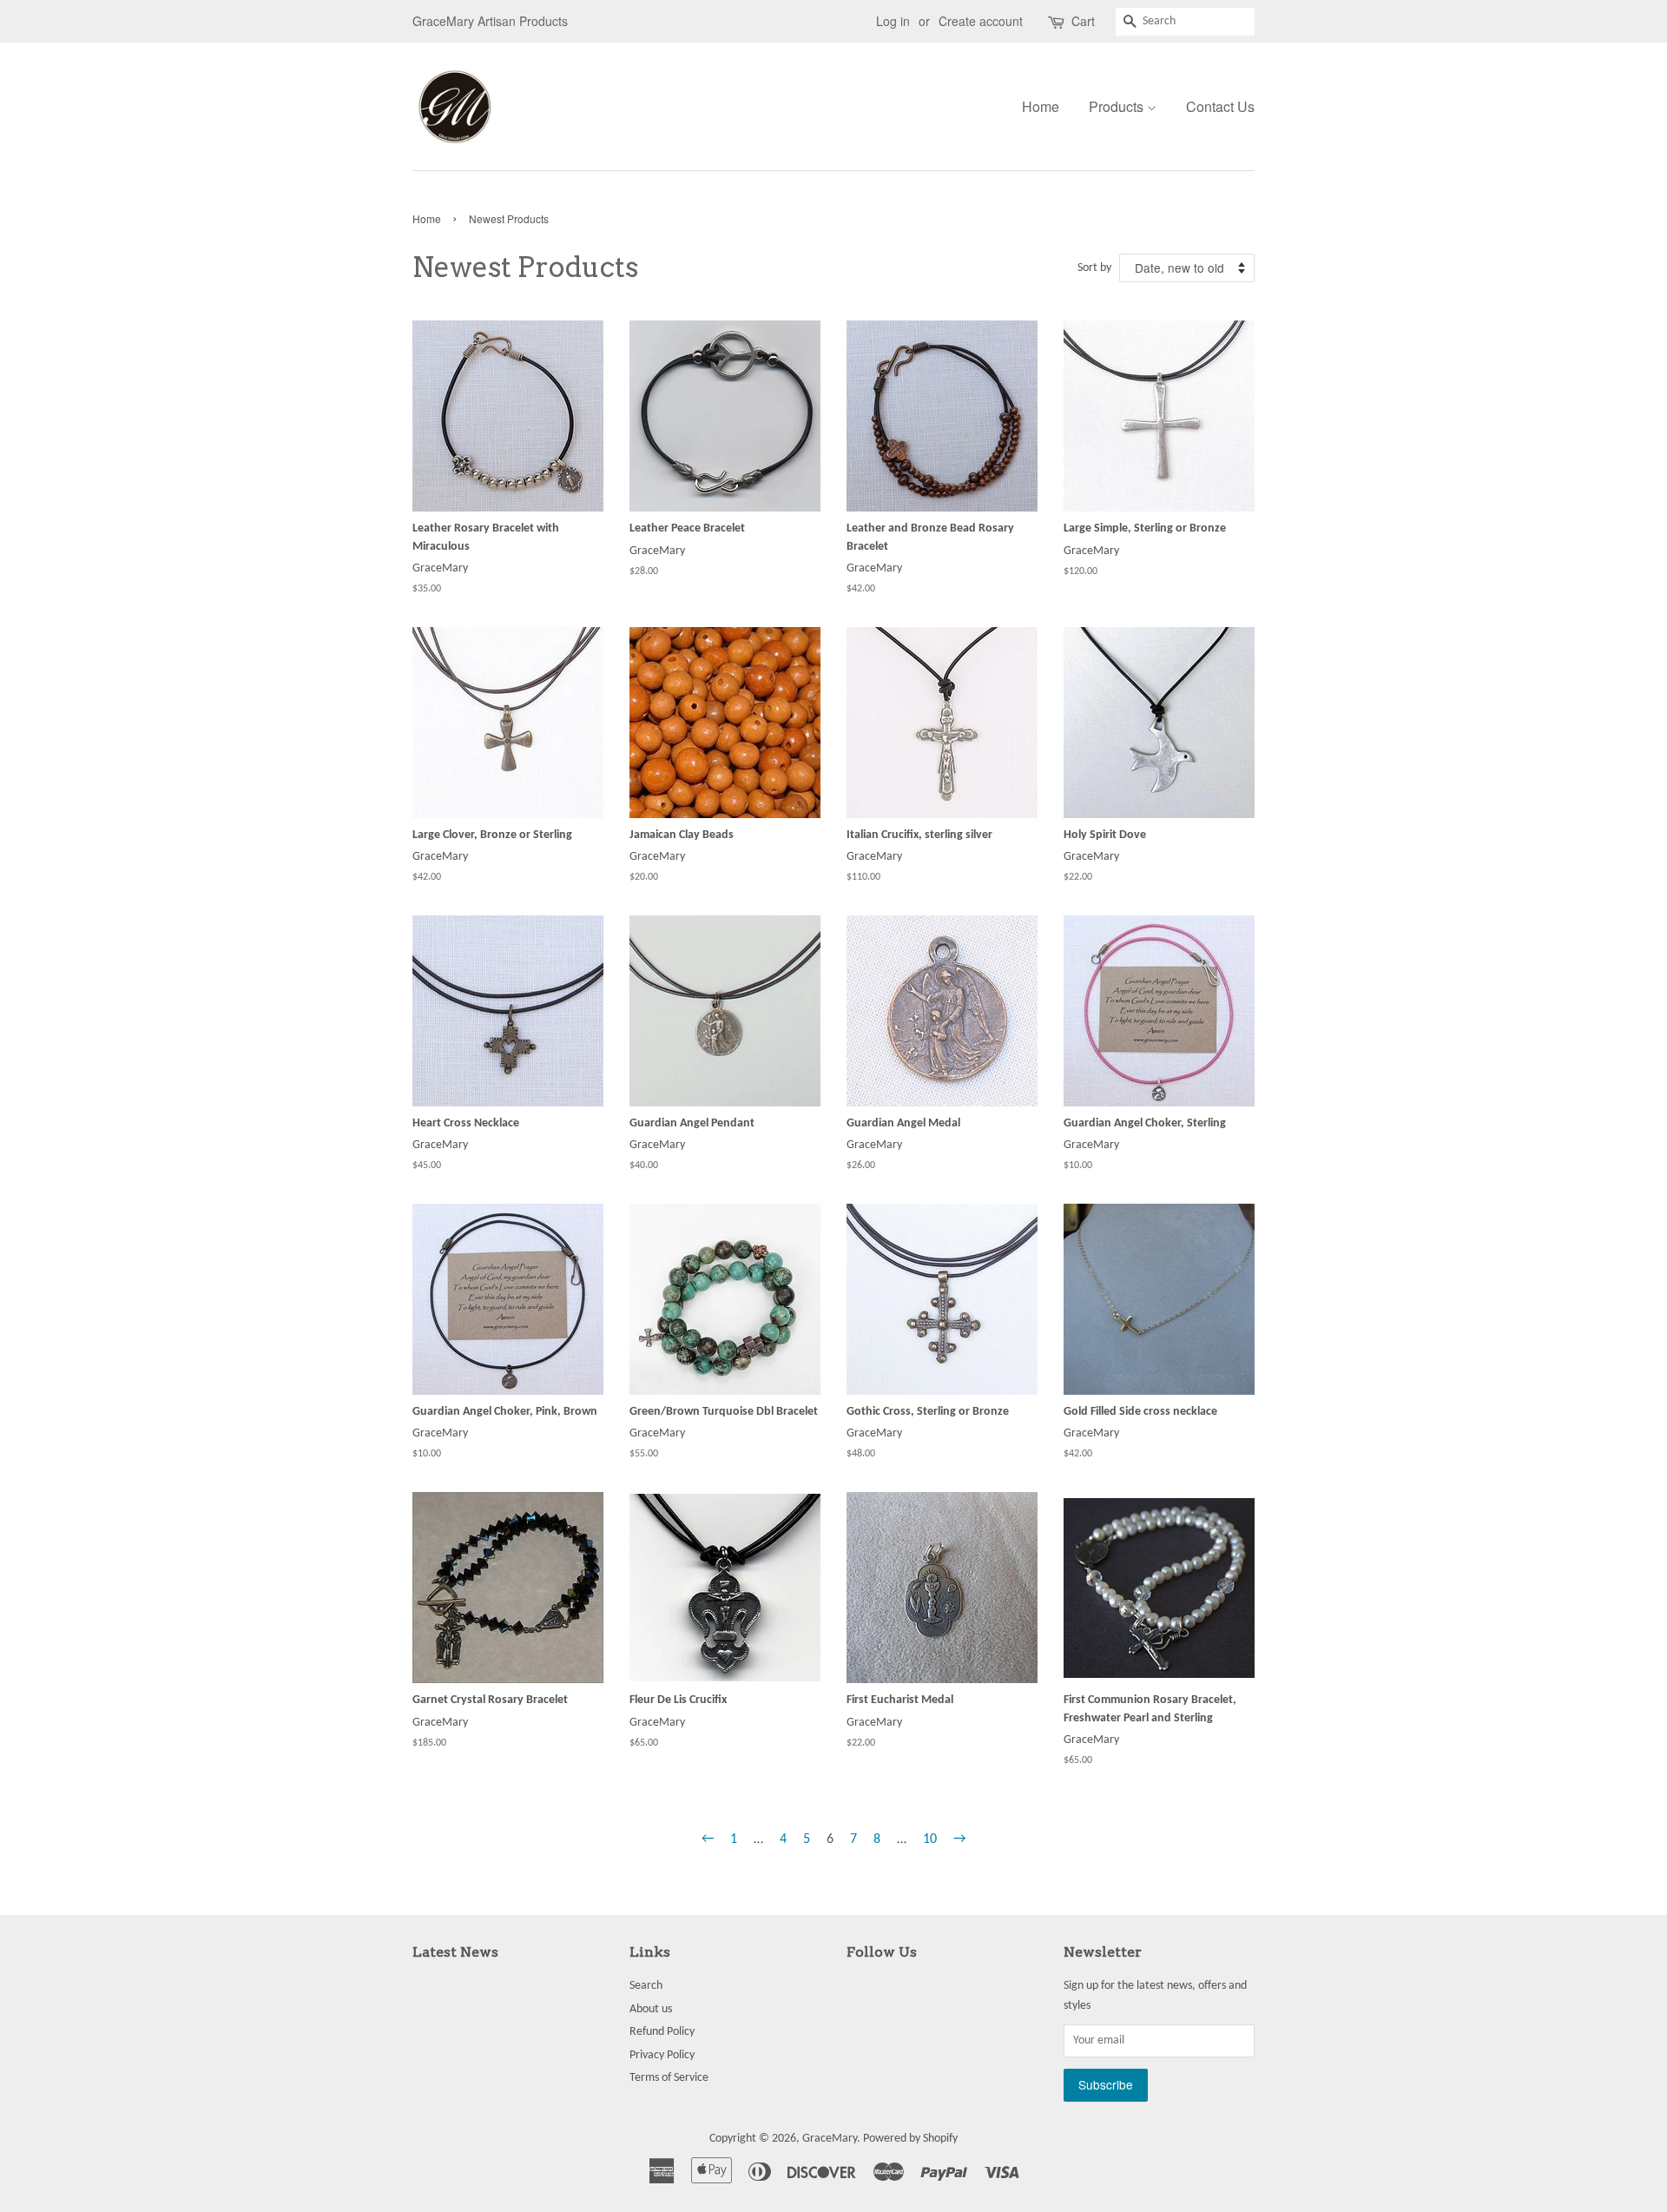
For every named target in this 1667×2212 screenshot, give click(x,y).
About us (651, 2009)
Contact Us (1220, 106)
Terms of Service (669, 2078)
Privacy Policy (662, 2055)
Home (1041, 106)
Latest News (455, 1952)
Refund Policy (662, 2032)
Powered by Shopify (910, 2139)
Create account (981, 21)
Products (1118, 106)
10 (930, 1839)
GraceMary (830, 2139)
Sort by (1094, 268)
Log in (893, 21)
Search (646, 1986)
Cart (1083, 21)
